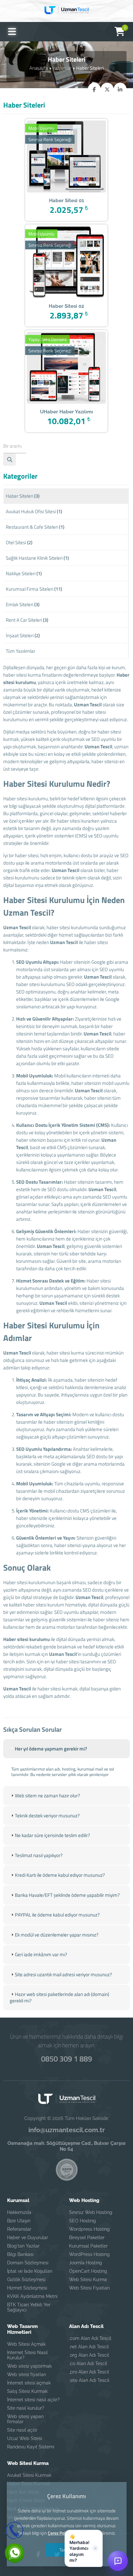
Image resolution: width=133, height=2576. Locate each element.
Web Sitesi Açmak (26, 2344)
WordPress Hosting (89, 2254)
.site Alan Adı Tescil (89, 2380)
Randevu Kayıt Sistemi (31, 2447)
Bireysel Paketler (87, 2238)
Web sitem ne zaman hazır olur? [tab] (47, 1796)
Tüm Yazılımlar (20, 651)
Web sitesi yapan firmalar (25, 2419)
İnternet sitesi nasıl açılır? (33, 2400)
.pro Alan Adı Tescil (89, 2372)
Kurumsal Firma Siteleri (34, 589)
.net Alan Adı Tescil (89, 2347)
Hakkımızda (19, 2212)
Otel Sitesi (19, 542)
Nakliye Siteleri (24, 573)
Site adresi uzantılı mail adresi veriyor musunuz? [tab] (63, 1974)
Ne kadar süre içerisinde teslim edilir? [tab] (52, 1835)
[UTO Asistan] (118, 2561)
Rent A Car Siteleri (27, 620)
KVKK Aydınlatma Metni (32, 2296)
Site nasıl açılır (22, 2430)
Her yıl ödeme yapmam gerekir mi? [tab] (51, 1749)
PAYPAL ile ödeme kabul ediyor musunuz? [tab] (57, 1915)
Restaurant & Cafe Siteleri (35, 527)
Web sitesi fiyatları (27, 2374)
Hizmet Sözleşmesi (27, 2288)
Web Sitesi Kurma (88, 2280)
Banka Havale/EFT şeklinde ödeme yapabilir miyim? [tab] (67, 1895)
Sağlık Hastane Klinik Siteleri (37, 558)
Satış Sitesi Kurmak (27, 2391)
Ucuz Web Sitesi (25, 2438)
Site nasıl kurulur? (26, 2408)
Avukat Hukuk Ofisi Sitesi (34, 511)
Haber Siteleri (23, 496)
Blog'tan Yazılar (23, 2246)
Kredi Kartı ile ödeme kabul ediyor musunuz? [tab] (60, 1875)
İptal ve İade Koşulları (30, 2271)
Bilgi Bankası (20, 2254)
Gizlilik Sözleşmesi (26, 2280)
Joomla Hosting (86, 2263)
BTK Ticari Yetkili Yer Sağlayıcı (29, 2307)
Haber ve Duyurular (28, 2238)
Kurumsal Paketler (88, 2246)
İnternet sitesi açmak (29, 2383)
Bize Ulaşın (19, 2221)
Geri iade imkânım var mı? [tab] (41, 1954)
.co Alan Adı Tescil (88, 2363)
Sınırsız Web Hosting (91, 2212)
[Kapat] (95, 2548)
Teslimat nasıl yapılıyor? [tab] (39, 1855)
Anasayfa (39, 68)
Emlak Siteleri (23, 604)
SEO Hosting (82, 2221)
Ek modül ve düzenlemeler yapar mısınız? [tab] (57, 1935)
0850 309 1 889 (66, 2059)
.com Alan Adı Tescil (90, 2338)
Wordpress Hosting (89, 2229)
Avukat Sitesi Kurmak (29, 2475)
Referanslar (19, 2229)
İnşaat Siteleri (23, 635)
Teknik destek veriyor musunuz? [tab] (47, 1816)
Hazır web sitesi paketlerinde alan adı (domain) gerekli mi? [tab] (59, 1997)
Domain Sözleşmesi (28, 2263)
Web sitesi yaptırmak (29, 2366)
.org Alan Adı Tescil (89, 2355)
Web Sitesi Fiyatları (89, 2288)
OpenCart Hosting (88, 2271)
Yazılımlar (62, 68)
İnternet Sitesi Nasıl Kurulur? (27, 2355)
